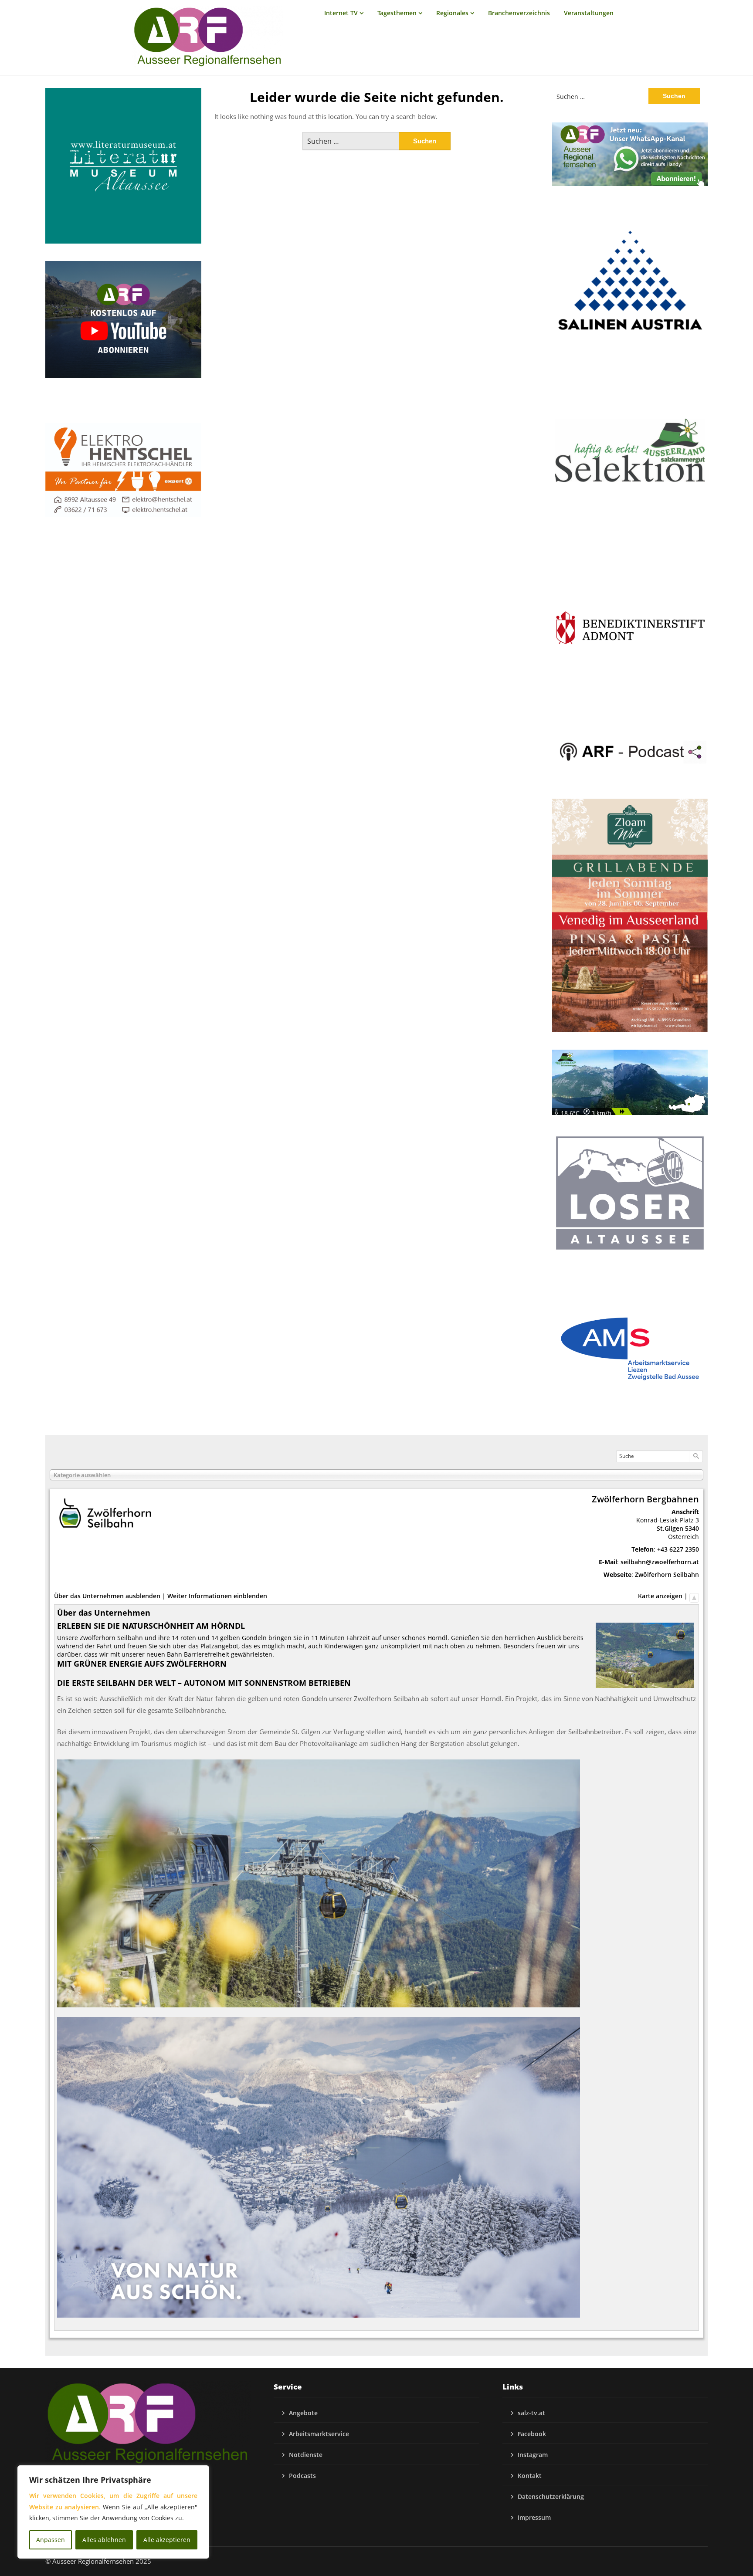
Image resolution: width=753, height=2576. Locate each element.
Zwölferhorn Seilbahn (667, 1574)
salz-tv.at (531, 2413)
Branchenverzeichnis (519, 13)
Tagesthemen (397, 13)
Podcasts (302, 2476)
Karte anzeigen (660, 1596)
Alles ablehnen (104, 2540)
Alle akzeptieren (167, 2540)
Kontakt (530, 2476)
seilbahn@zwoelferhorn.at (660, 1562)
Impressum (534, 2517)
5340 (692, 1528)
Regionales (452, 13)
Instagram (533, 2455)
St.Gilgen (670, 1528)
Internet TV (341, 13)
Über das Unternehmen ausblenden (107, 1596)
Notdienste (306, 2455)
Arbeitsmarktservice (319, 2434)
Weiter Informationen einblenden (217, 1596)
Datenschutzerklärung (551, 2496)
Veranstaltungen (589, 13)
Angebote (303, 2413)
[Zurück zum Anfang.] (694, 1596)
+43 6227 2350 (678, 1549)
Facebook (532, 2434)
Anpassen (51, 2540)
